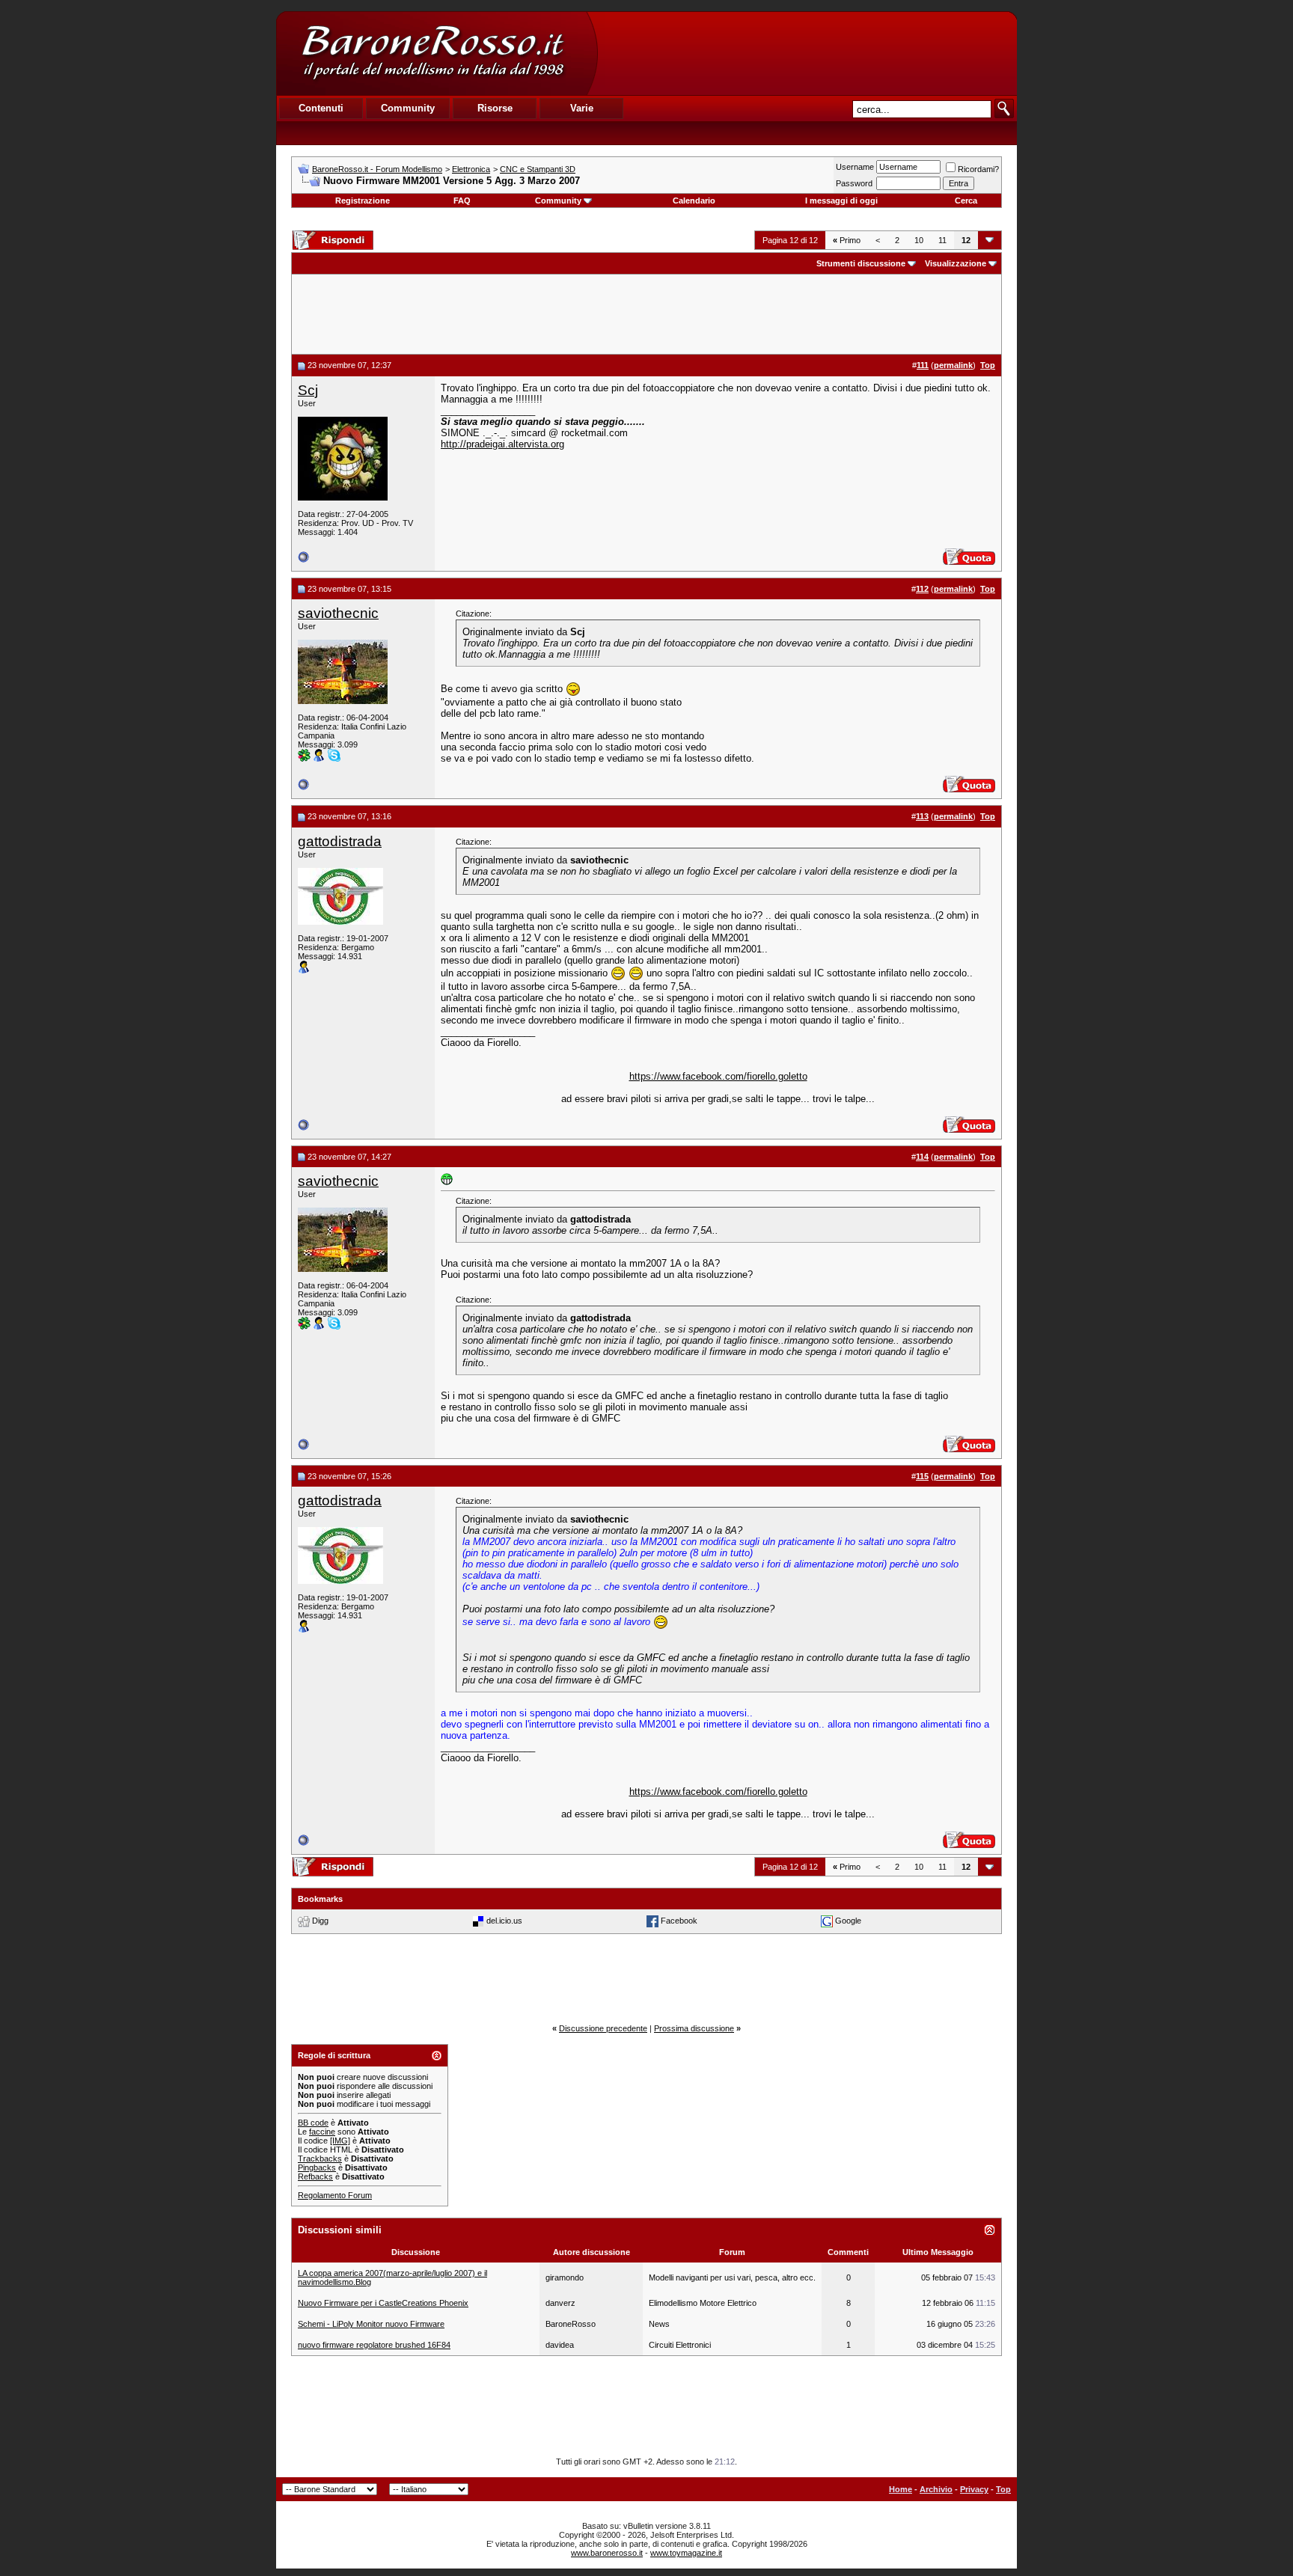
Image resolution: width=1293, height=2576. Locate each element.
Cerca (966, 201)
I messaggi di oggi (841, 201)
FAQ (462, 201)
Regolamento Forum (335, 2195)
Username (855, 167)
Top (1003, 2489)
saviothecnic (338, 613)
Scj (308, 390)
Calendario (694, 201)
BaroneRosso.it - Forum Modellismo (377, 169)
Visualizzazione (956, 263)
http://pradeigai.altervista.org (502, 444)
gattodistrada (340, 841)
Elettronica (471, 169)
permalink (953, 365)
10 (919, 240)
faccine (322, 2132)
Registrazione (363, 201)
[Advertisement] (807, 53)
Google (848, 1921)
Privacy (974, 2489)
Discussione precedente (603, 2028)
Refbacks (315, 2176)
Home (901, 2489)
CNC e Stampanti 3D (538, 169)
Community (558, 201)
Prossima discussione (694, 2028)
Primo (847, 240)
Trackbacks (320, 2159)
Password (854, 183)
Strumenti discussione (861, 263)
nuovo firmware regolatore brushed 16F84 (374, 2345)
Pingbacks (317, 2167)
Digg (320, 1921)
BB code (313, 2123)
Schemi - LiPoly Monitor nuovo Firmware (371, 2324)
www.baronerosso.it (607, 2553)
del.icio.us (504, 1921)
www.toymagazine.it (686, 2553)
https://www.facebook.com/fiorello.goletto (718, 1076)
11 (942, 240)
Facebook (679, 1921)
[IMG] (340, 2141)
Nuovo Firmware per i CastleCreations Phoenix (383, 2303)
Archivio (936, 2489)
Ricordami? (978, 169)
